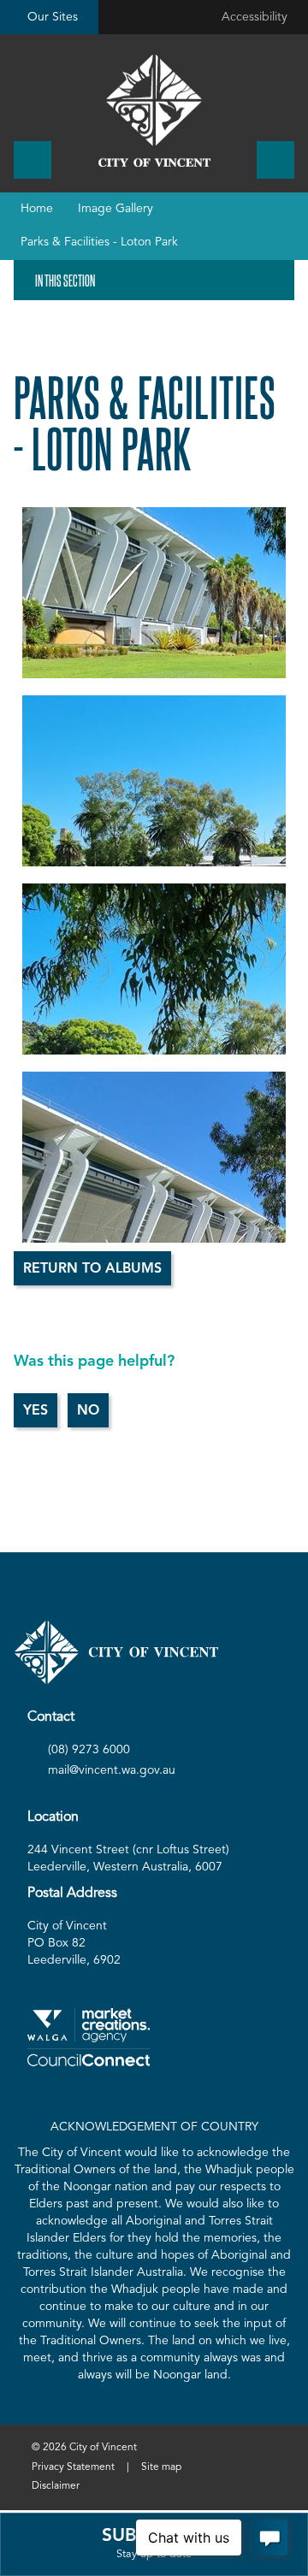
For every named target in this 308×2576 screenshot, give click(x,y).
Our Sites (53, 17)
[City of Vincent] (154, 111)
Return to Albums (92, 1269)
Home (37, 209)
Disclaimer (56, 2486)
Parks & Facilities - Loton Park (99, 242)
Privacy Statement (73, 2467)
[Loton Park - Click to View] (154, 593)
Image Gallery (115, 209)
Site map (161, 2467)
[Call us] (33, 160)
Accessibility (255, 17)
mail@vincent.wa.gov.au (112, 1770)
